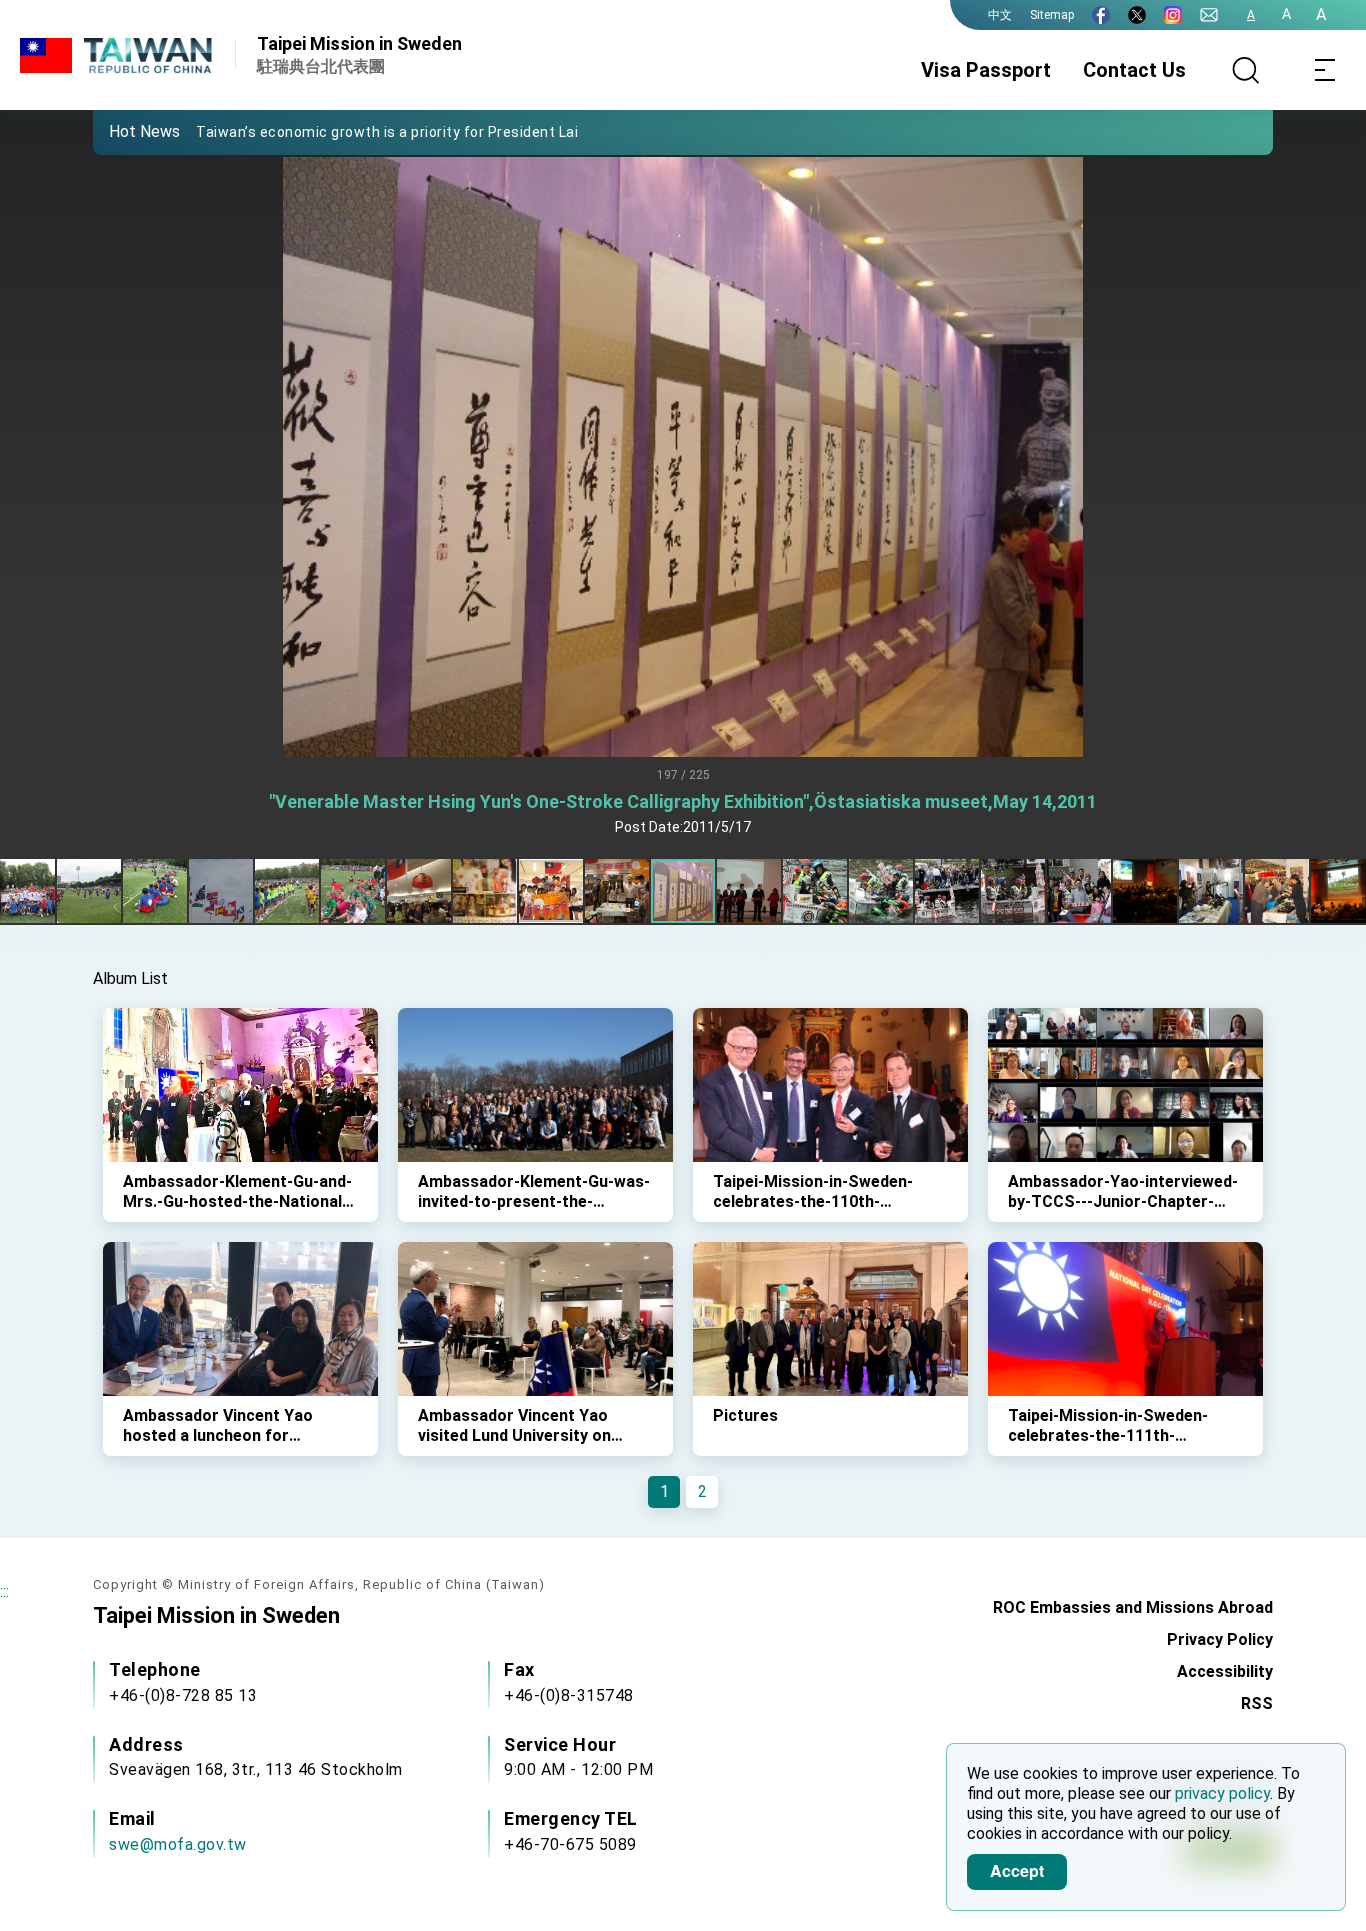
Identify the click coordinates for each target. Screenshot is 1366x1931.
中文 (1000, 15)
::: (4, 1591)
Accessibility (1225, 1671)
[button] (123, 131)
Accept (1017, 1870)
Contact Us (1134, 70)
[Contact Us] (1209, 15)
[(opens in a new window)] (1101, 15)
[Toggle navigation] (1326, 70)
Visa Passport (986, 70)
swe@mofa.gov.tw (178, 1844)
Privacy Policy (1220, 1639)
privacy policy (1222, 1793)
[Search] (1246, 70)
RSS (1257, 1703)
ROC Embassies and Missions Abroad (1133, 1607)
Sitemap (1052, 15)
